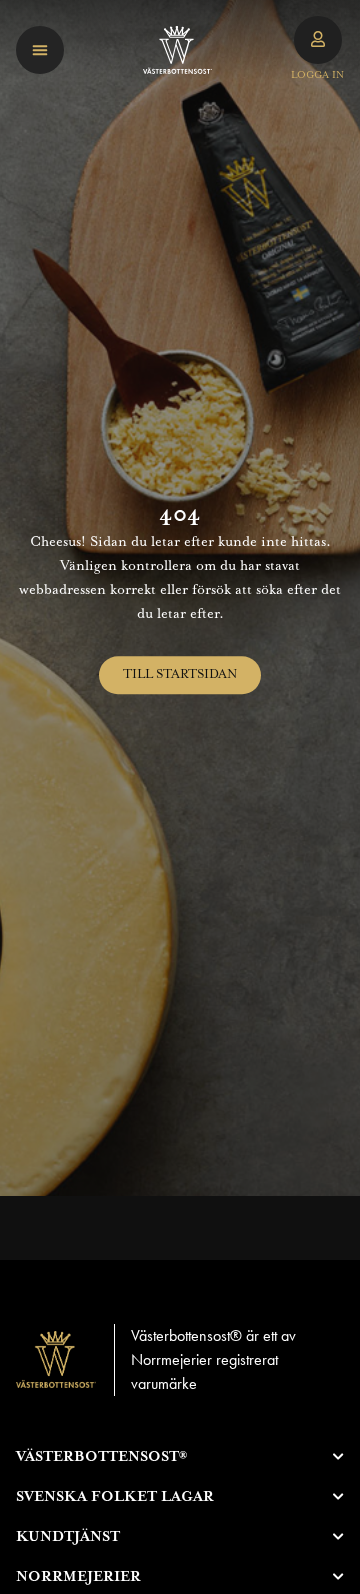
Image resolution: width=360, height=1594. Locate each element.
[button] (40, 50)
